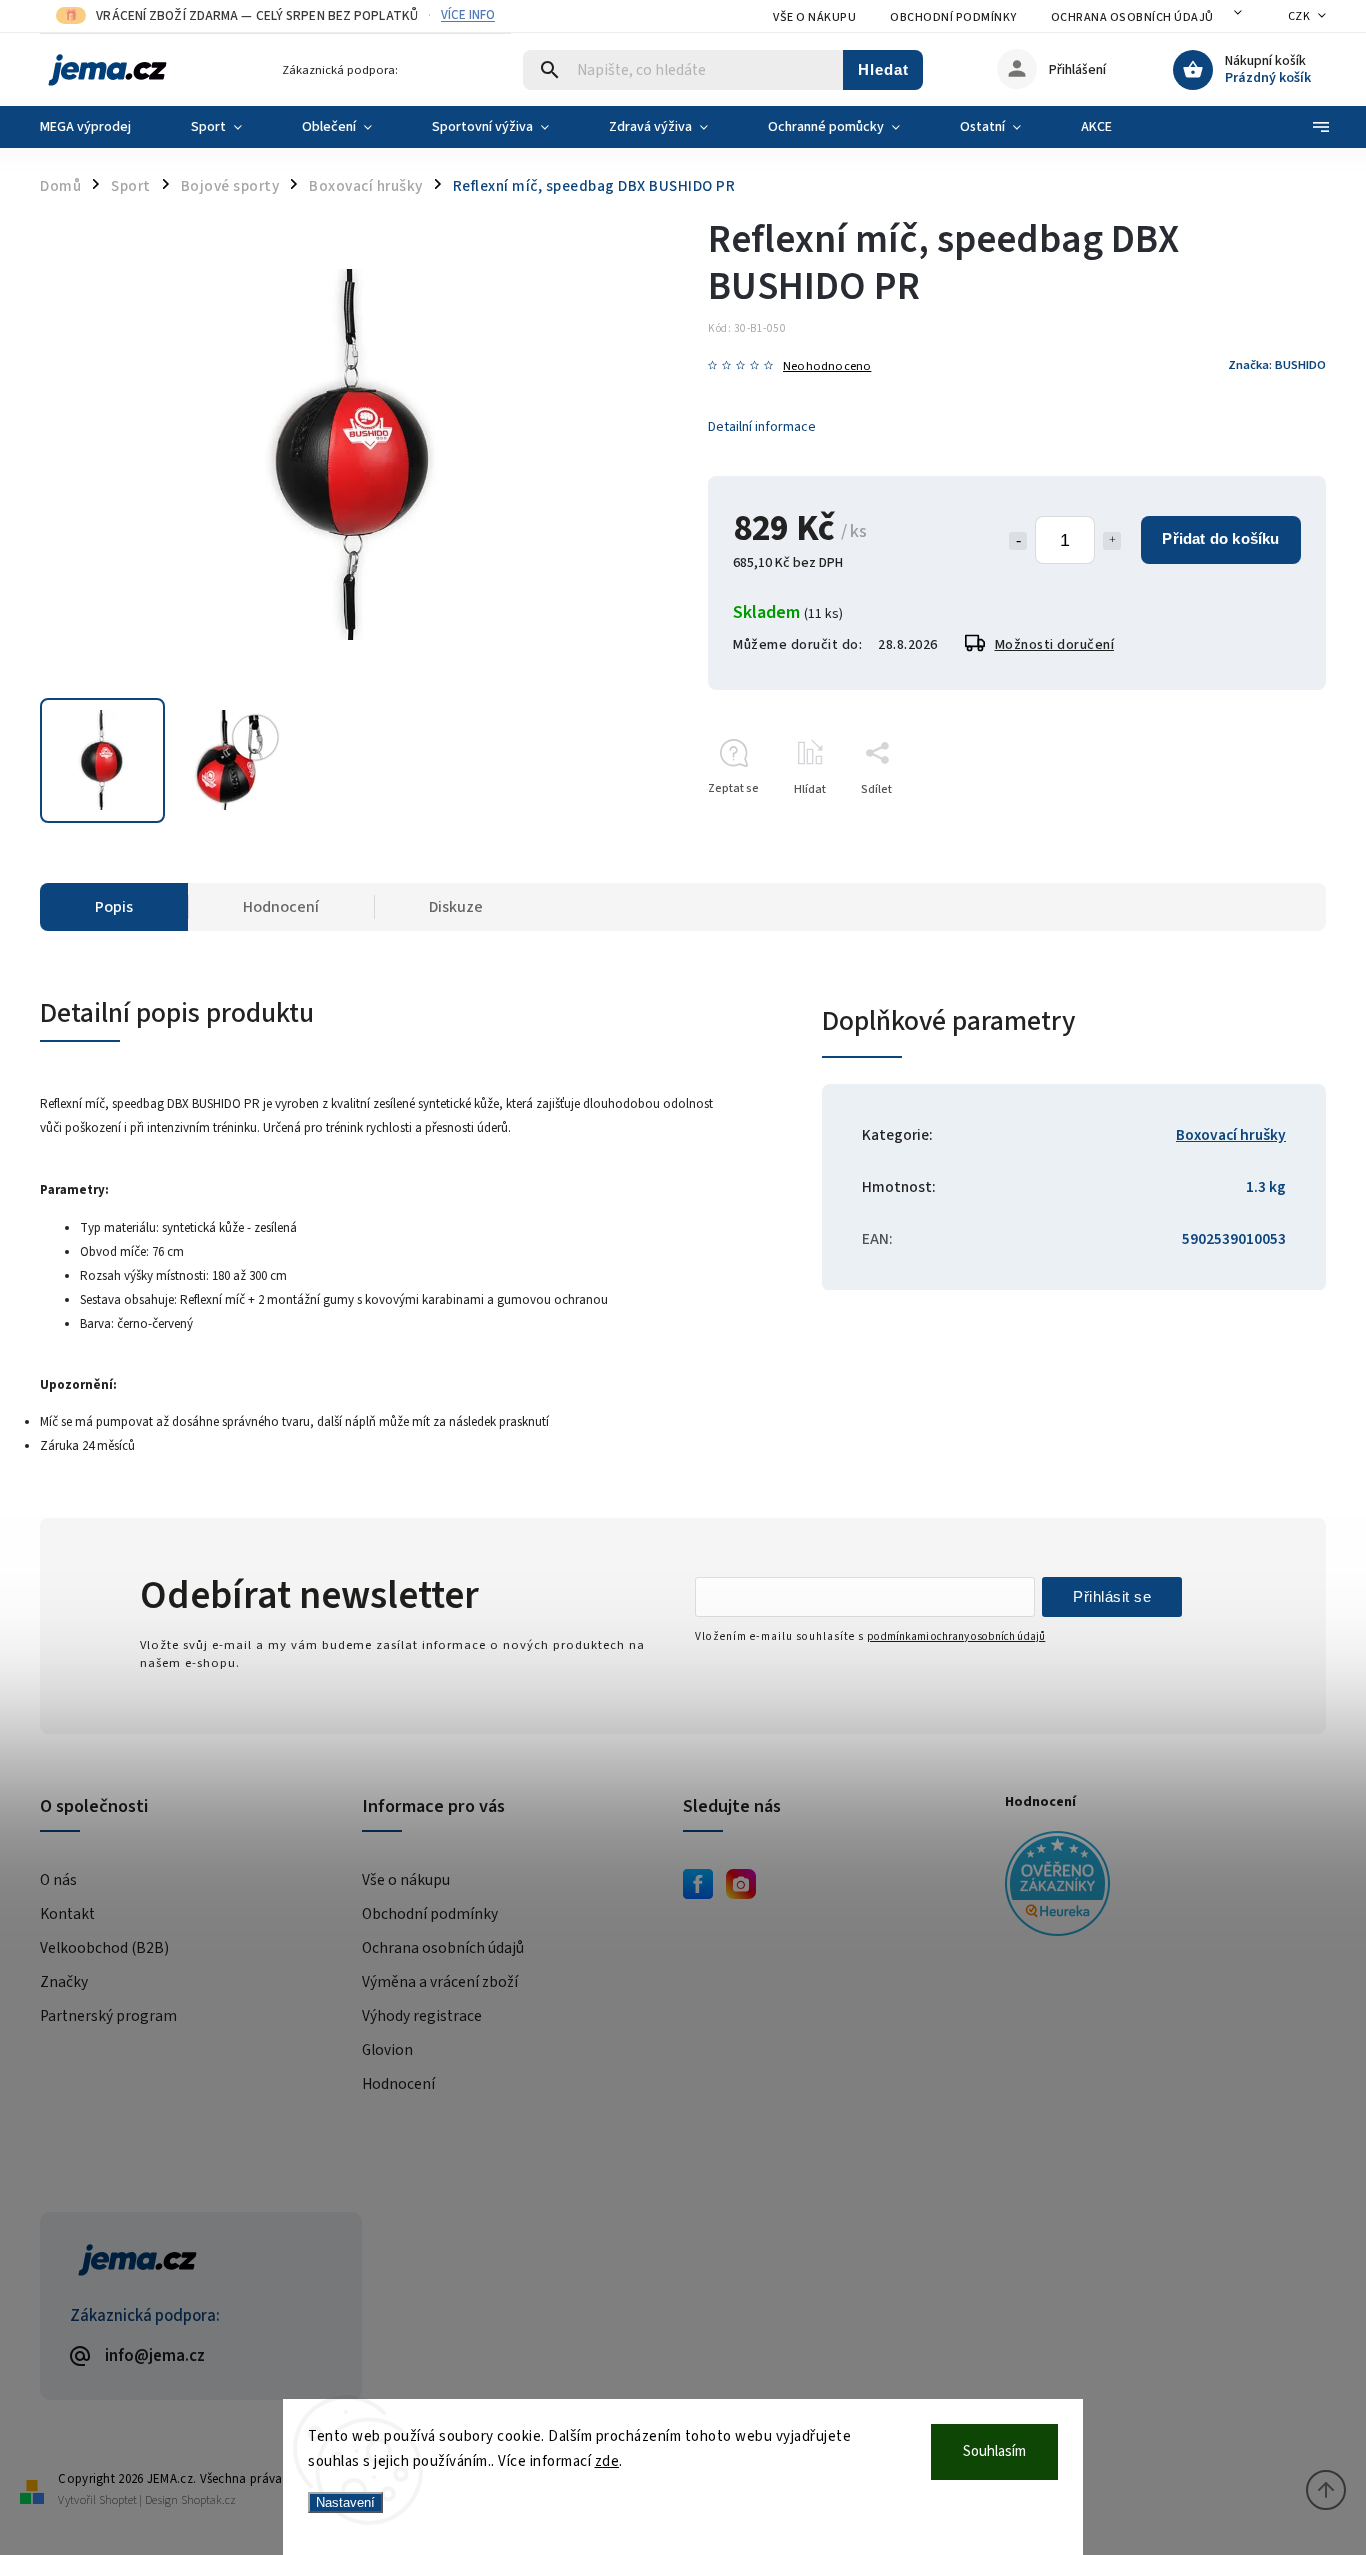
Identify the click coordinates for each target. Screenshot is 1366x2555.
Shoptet (118, 2500)
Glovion (387, 2050)
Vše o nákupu (814, 17)
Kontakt (67, 1914)
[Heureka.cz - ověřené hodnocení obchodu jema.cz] (1158, 1886)
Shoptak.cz (208, 2500)
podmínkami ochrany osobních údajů (956, 1636)
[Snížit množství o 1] (1018, 541)
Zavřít (1264, 824)
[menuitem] (100, 127)
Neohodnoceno (827, 366)
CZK (1299, 16)
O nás (58, 1880)
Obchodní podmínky (953, 17)
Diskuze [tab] (456, 907)
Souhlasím (994, 2451)
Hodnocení (398, 2084)
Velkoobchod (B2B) (104, 1948)
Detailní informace (762, 427)
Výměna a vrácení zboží (440, 1982)
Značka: (1277, 365)
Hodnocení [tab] (281, 907)
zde (607, 2461)
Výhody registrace (422, 2016)
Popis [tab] (114, 907)
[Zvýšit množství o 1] (1112, 541)
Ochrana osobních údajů (1132, 17)
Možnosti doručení (1055, 645)
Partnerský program (108, 2016)
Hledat (883, 69)
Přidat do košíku (1220, 538)
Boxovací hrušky (1231, 1135)
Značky (64, 1982)
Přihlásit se (1112, 1596)
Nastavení (345, 2502)
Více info (468, 15)
